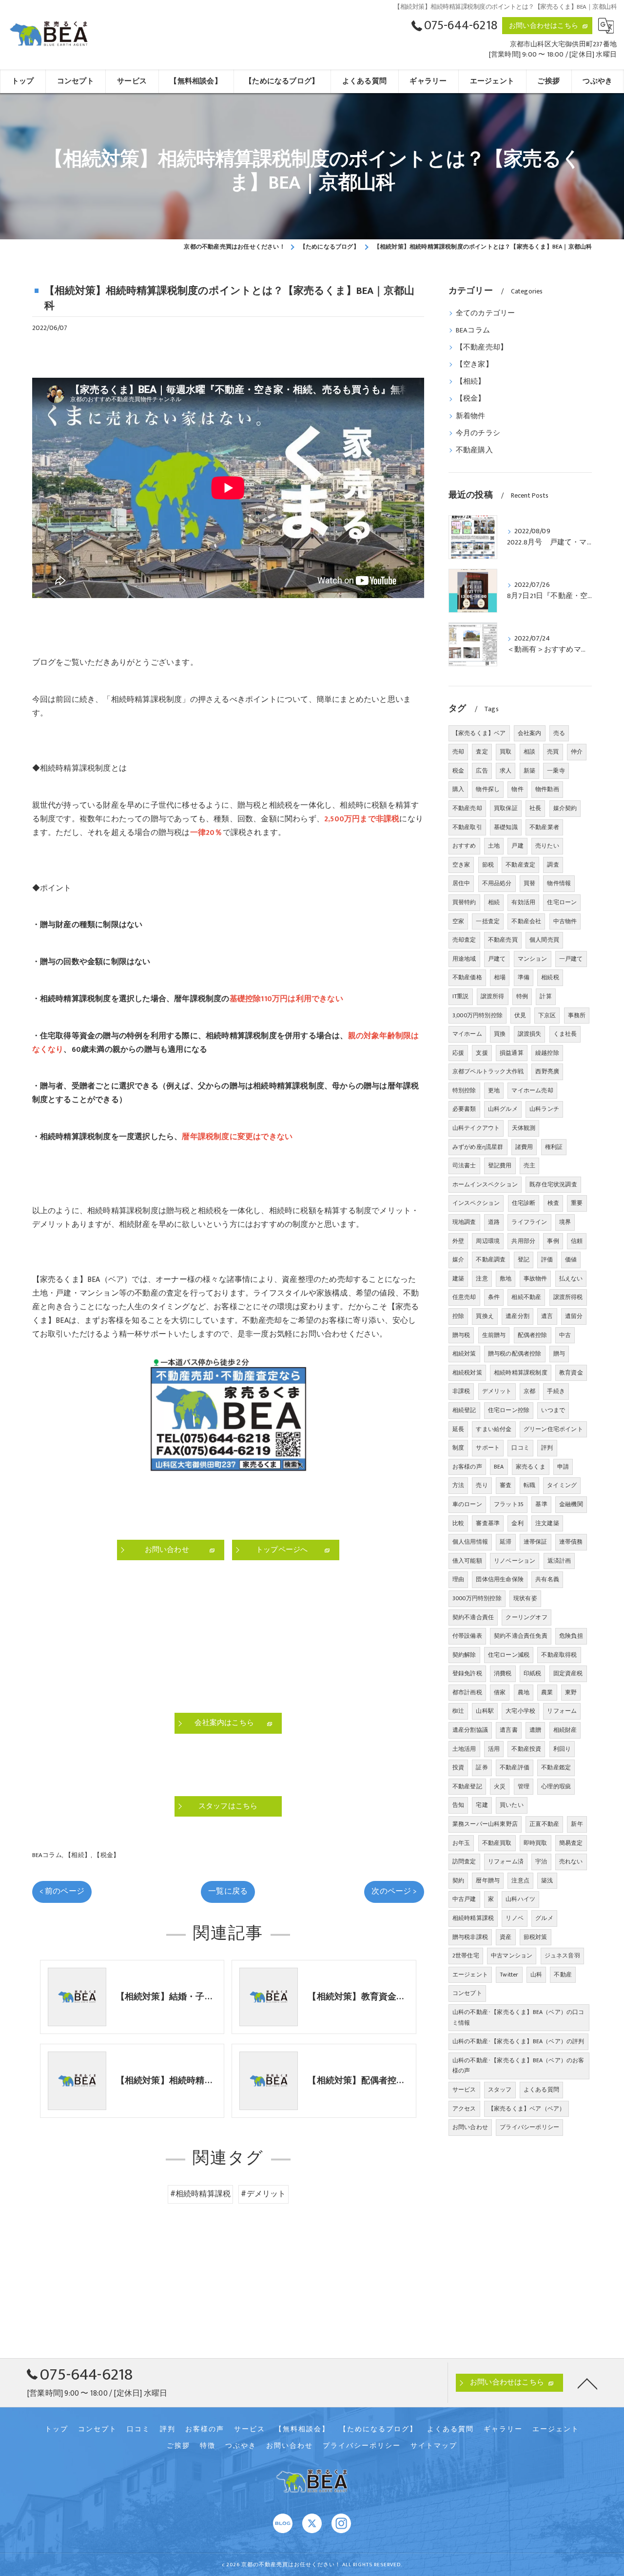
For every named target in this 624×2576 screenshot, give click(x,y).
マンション (533, 959)
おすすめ (464, 846)
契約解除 (464, 1655)
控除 (458, 1316)
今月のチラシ (478, 433)
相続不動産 (526, 1297)
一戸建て (571, 959)
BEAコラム (47, 1855)
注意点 (520, 1880)
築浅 (547, 1880)
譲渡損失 (530, 1034)
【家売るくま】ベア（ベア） (527, 2109)
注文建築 (547, 1523)
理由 (458, 1579)
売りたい (547, 846)
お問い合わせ (470, 2127)
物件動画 (547, 789)
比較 (458, 1523)
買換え (485, 1316)
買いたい (512, 1805)
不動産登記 (467, 1786)
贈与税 (461, 1335)
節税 (488, 865)
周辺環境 (488, 1241)
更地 (494, 1090)
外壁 (458, 1241)
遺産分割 (517, 1316)
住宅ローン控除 (509, 1410)
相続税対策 (467, 1373)
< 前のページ (62, 1891)
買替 (529, 883)
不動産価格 (467, 977)
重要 (577, 1203)
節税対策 (536, 1937)
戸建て (497, 959)
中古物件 (565, 921)
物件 (517, 789)
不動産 (563, 1975)
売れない (571, 1861)
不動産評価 (515, 1767)
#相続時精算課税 (201, 2194)
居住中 (461, 883)
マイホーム (467, 1034)
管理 (524, 1786)
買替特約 (464, 902)
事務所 (577, 1015)
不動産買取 (497, 1843)
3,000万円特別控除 (478, 1015)
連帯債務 (571, 1542)
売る (559, 733)
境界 (565, 1222)
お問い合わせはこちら (544, 26)
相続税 (550, 977)
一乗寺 (556, 771)
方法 (458, 1485)
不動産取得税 (559, 1655)
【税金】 (107, 1855)
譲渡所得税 (568, 1297)
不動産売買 (503, 940)
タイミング (562, 1485)
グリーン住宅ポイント (553, 1429)
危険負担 (571, 1636)
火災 (500, 1786)
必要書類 (464, 1109)
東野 (571, 1692)
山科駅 (485, 1711)
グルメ (544, 1918)
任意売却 (464, 1297)
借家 (500, 1692)
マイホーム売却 (532, 1090)
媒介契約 (565, 808)
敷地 (506, 1278)
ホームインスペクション (485, 1184)
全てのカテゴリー (486, 313)
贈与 (559, 1354)
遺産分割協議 (470, 1730)
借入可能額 (467, 1561)
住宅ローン (562, 902)
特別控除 (464, 1090)
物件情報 (559, 883)
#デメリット (263, 2194)
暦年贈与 (488, 1880)
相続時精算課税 (473, 1918)
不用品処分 (497, 883)
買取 (506, 752)
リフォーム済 (506, 1861)
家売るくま (531, 1467)
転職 (529, 1485)
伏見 (520, 1015)
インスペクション (476, 1203)
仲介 (577, 752)
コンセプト (467, 1993)
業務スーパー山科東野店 (485, 1824)
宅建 (482, 1805)
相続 (494, 902)
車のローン (467, 1504)
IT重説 (461, 996)
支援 (482, 1053)
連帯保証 (536, 1542)
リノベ (515, 1918)
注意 (482, 1278)
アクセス (464, 2109)
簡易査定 (571, 1843)
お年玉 (461, 1843)
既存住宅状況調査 (553, 1184)
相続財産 (565, 1730)
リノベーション (515, 1561)
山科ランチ (544, 1109)
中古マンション (512, 1956)
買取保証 (506, 808)
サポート (488, 1448)
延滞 (506, 1542)
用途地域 (464, 959)
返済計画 (559, 1561)
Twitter (509, 1975)
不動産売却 (467, 808)
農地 (524, 1692)
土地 (494, 846)
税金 (458, 771)
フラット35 (509, 1504)
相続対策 (464, 1354)
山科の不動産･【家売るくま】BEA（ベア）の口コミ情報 (518, 2017)
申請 (563, 1467)
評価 (547, 1259)
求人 (506, 771)
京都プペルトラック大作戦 (488, 1071)
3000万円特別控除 (477, 1598)
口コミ (520, 1448)
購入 (458, 789)
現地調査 (464, 1222)
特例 (522, 996)
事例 (553, 1241)
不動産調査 (491, 1259)
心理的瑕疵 (556, 1786)
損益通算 (512, 1053)
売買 (553, 752)
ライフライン (529, 1222)
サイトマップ (434, 2446)
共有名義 (547, 1579)
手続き (556, 1391)
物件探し (488, 789)
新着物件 (471, 416)
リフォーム (562, 1711)
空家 (458, 921)
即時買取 (536, 1843)
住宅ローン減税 (509, 1655)
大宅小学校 (520, 1711)
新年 (577, 1824)
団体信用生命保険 (500, 1579)
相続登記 (464, 1410)
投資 (458, 1767)
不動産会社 (526, 921)
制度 (458, 1448)
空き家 (461, 865)
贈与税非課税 (470, 1937)
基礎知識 (506, 827)
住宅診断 (524, 1203)
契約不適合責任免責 (521, 1636)
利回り (562, 1749)
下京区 (547, 1015)
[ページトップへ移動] (587, 2383)
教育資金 (571, 1373)
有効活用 (523, 902)
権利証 (554, 1147)
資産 (506, 1937)
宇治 (541, 1861)
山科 (536, 1975)
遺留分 (574, 1316)
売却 (458, 752)
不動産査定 (520, 865)
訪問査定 (464, 1861)
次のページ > (394, 1891)
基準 (541, 1504)
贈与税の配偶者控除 (515, 1354)
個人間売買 (544, 940)
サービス (464, 2090)
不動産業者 (544, 827)
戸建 (517, 846)
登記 (524, 1259)
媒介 (458, 1259)
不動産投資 (526, 1749)
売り (482, 1485)
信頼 (577, 1241)
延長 (458, 1429)
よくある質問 (541, 2090)
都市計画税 (467, 1692)
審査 (506, 1485)
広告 (482, 771)
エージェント (470, 1975)
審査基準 (488, 1523)
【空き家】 (474, 365)
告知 (458, 1805)
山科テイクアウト (476, 1128)
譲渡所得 (493, 996)
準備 (524, 977)
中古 (565, 1335)
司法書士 (464, 1165)
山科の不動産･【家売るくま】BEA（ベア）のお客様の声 (518, 2066)
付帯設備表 (467, 1636)
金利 (517, 1523)
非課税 (461, 1391)
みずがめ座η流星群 (478, 1147)
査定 (482, 752)
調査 (553, 865)
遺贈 (535, 1730)
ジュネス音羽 (562, 1956)
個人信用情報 (470, 1542)
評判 (547, 1448)
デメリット (497, 1391)
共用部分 (523, 1241)
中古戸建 (464, 1899)
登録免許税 (467, 1673)
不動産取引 (467, 827)
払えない (571, 1278)
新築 (529, 771)
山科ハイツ (520, 1899)
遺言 (547, 1316)
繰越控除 (547, 1053)
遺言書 (509, 1730)
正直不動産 (544, 1824)
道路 (494, 1222)
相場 (500, 977)
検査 (553, 1203)
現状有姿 (525, 1598)
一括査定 (488, 921)
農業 (547, 1692)
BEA (499, 1467)
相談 (529, 752)
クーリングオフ (526, 1617)
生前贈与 (494, 1335)
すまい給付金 (494, 1429)
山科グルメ (503, 1109)
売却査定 (464, 940)
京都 (529, 1391)
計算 (546, 996)
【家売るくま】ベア (479, 733)
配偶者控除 (533, 1335)
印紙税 (533, 1673)
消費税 (503, 1673)
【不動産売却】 (482, 348)
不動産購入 (474, 450)
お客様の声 (467, 1467)
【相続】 (78, 1855)
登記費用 (500, 1165)
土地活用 (464, 1749)
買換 (500, 1034)
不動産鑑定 (556, 1767)
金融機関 (571, 1504)
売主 (529, 1165)
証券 (482, 1767)
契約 (458, 1880)
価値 (571, 1259)
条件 (494, 1297)
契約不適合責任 (473, 1617)
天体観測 (524, 1128)
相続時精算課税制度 (521, 1373)
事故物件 (536, 1278)
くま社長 (565, 1034)
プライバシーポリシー (529, 2127)
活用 (494, 1749)
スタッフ (500, 2090)
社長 (535, 808)
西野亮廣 (547, 1071)
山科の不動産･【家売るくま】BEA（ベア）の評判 (518, 2041)
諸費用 (524, 1147)
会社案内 (530, 733)
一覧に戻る (228, 1891)
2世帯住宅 (466, 1956)
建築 (458, 1278)
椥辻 (458, 1711)
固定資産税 (568, 1673)
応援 (458, 1053)
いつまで (553, 1410)
